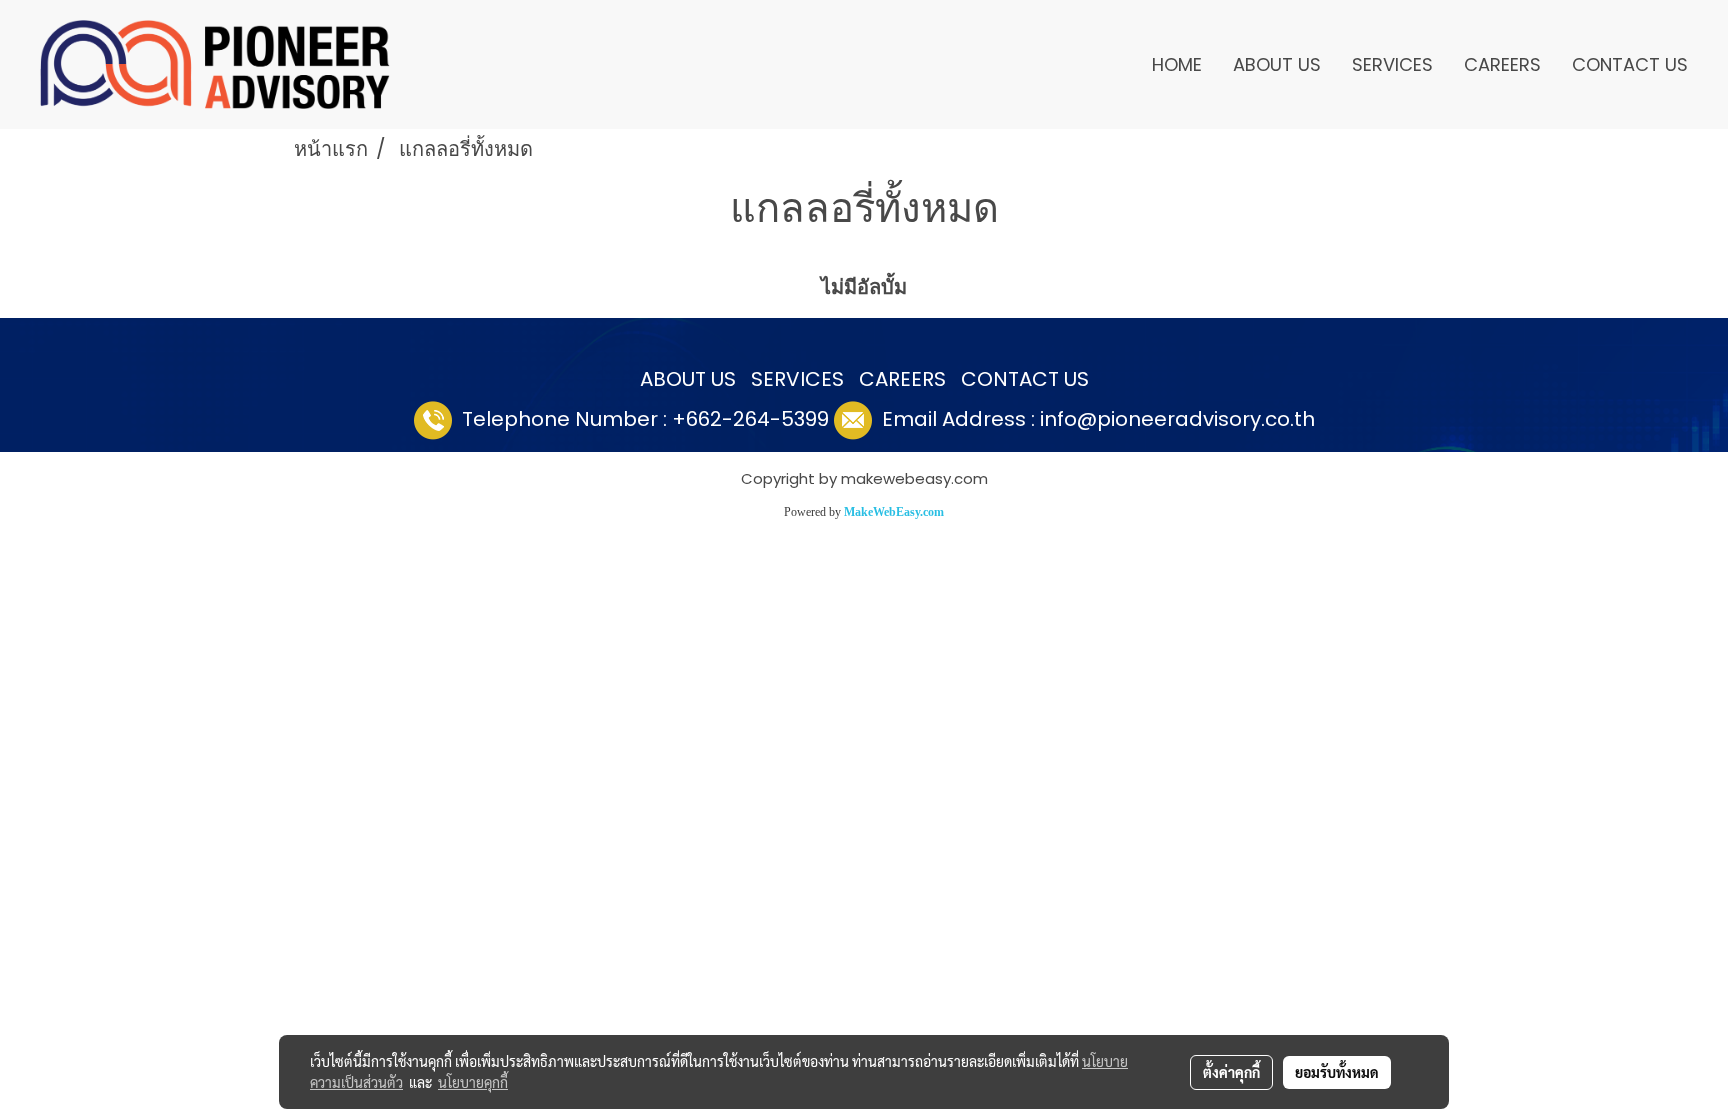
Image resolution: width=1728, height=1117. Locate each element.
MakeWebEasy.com (894, 512)
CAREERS (1502, 64)
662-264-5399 (757, 419)
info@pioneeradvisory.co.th (1177, 419)
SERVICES (1392, 64)
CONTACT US (1630, 64)
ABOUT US (1277, 64)
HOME (1177, 64)
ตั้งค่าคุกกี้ (1231, 1072)
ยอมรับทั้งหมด (1337, 1072)
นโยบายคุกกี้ (473, 1082)
